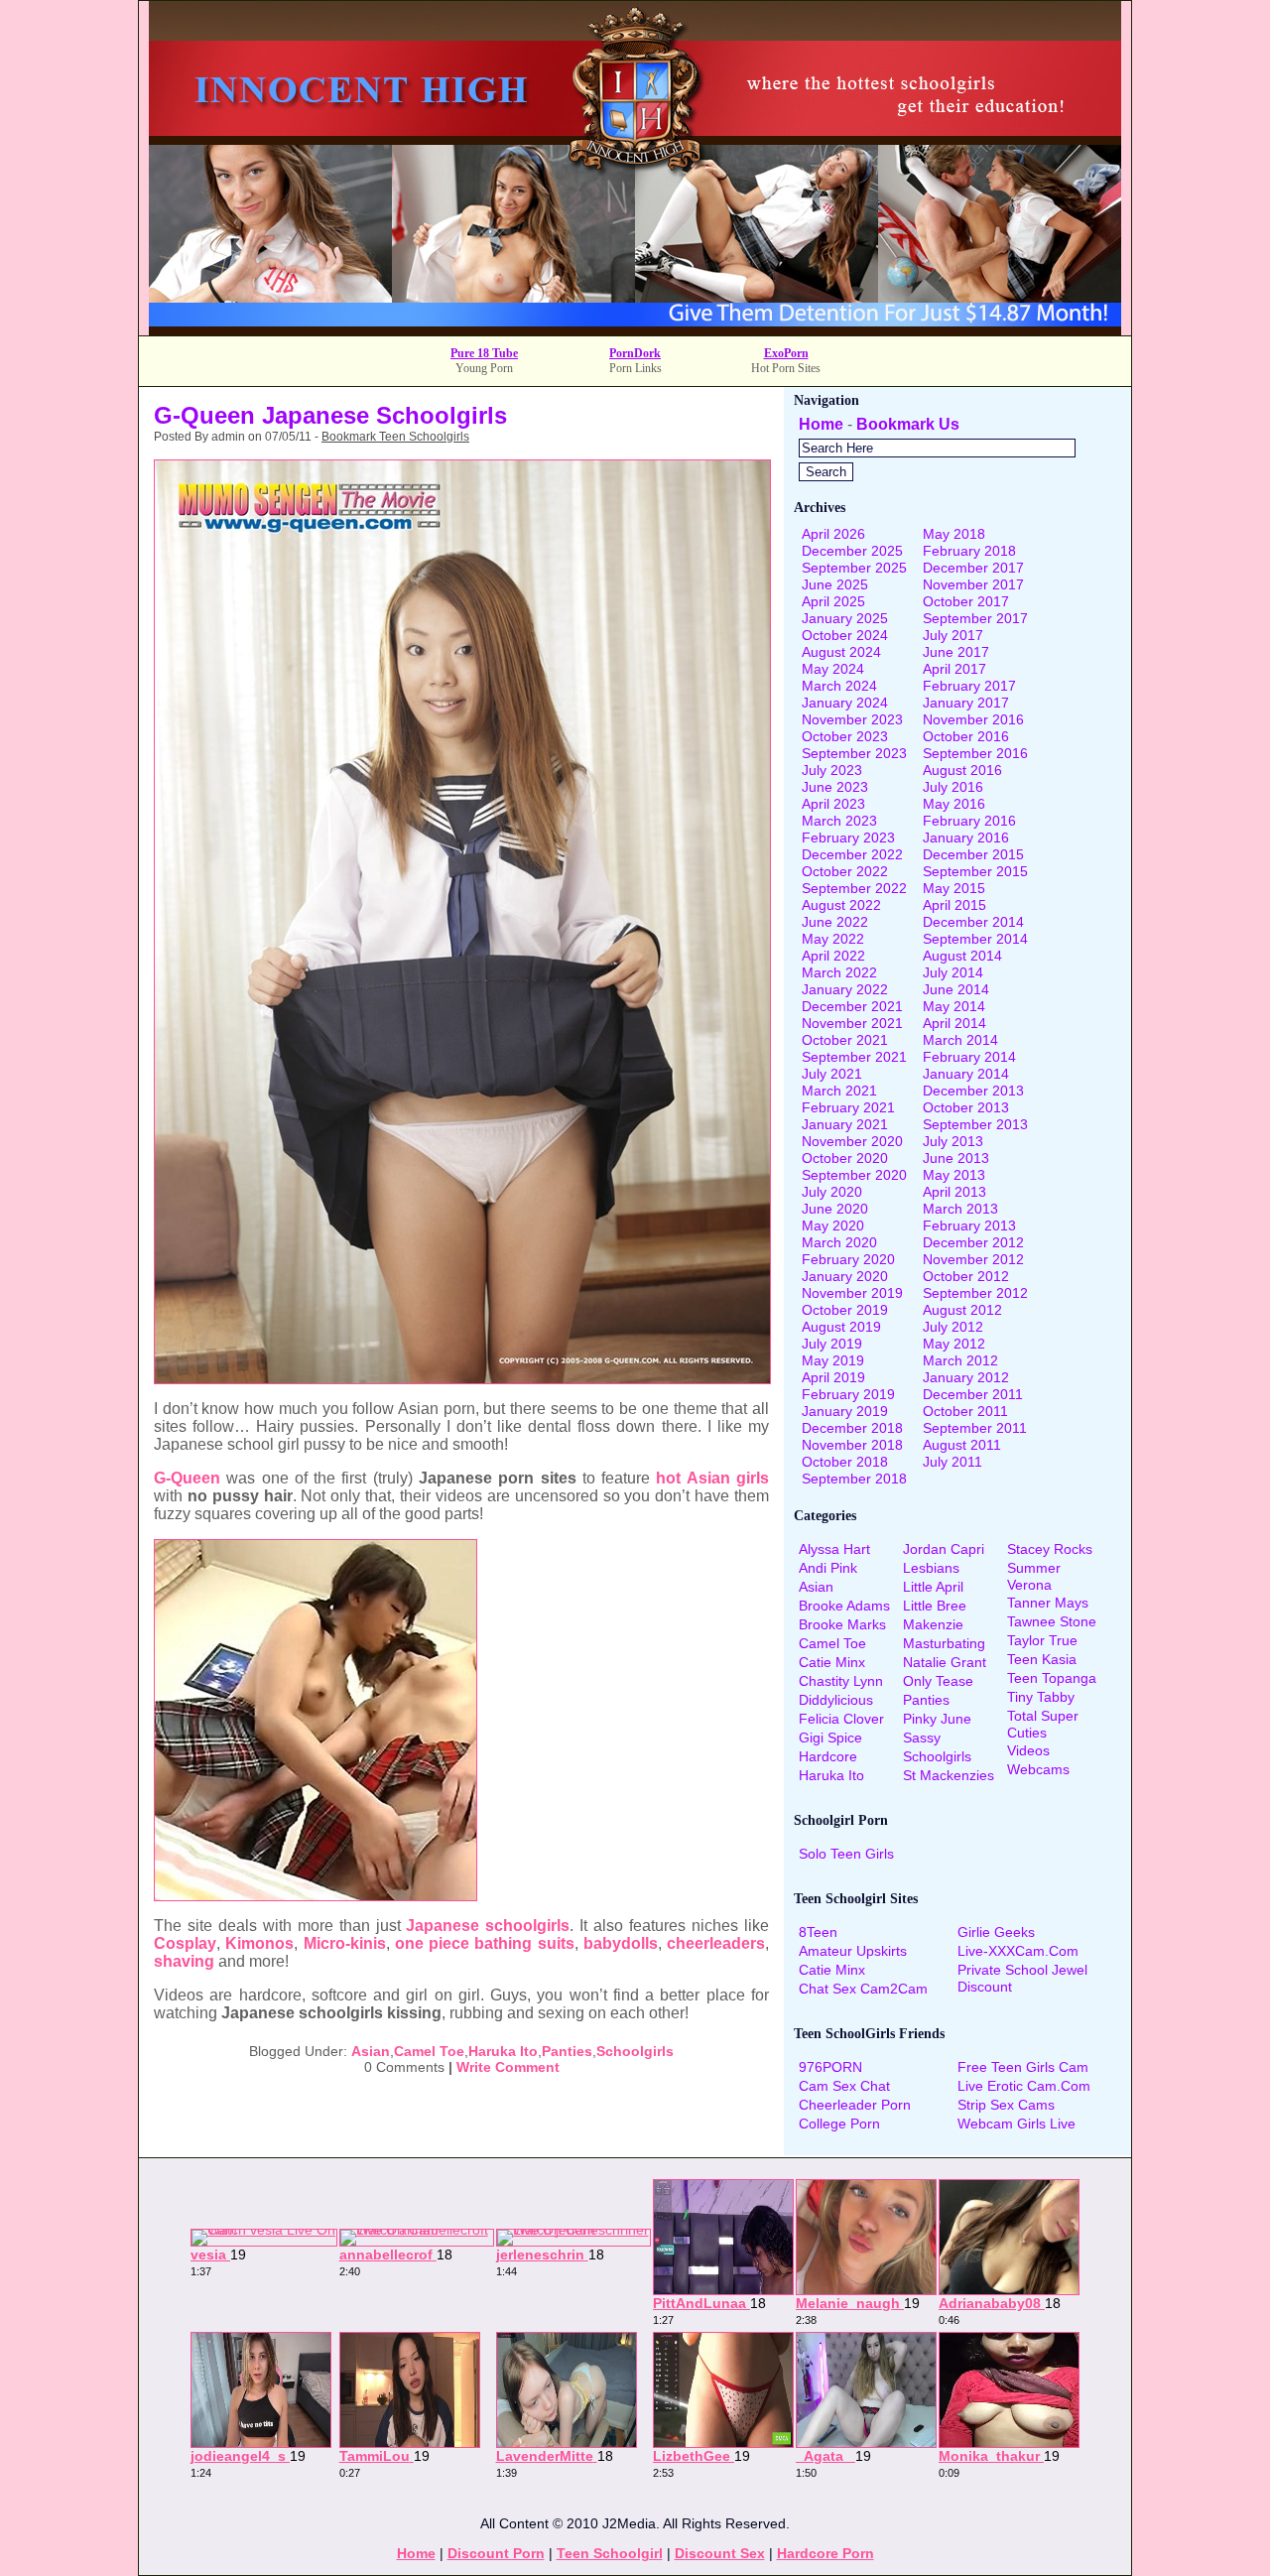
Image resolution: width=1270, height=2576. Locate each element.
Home (821, 424)
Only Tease (938, 1681)
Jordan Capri (944, 1549)
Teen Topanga (1052, 1678)
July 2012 (953, 1327)
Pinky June (937, 1719)
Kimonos (259, 1943)
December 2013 (973, 1091)
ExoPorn (786, 353)
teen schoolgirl (610, 2553)
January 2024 (845, 703)
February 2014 (969, 1057)
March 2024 (839, 686)
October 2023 (845, 736)
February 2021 (848, 1107)
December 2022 (852, 854)
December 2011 (973, 1394)
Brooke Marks (842, 1624)
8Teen (818, 1932)
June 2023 (835, 787)
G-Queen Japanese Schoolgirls (330, 415)
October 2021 (845, 1040)
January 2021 (845, 1124)
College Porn (839, 2124)
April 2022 (833, 956)
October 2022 (845, 871)
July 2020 (832, 1192)
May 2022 (833, 939)
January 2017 (966, 703)
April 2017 (954, 669)
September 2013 (975, 1124)
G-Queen (187, 1478)
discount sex (720, 2553)
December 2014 (973, 922)
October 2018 (845, 1462)
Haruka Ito (503, 2051)
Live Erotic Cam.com (1024, 2086)
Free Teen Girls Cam (1023, 2067)
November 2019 (852, 1293)
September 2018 (854, 1479)
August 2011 (962, 1445)
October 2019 (845, 1310)
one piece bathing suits (485, 1943)
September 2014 (975, 939)
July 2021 (832, 1074)
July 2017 (953, 635)
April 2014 (954, 1023)
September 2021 (854, 1057)
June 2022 (835, 922)
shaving (184, 1961)
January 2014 (966, 1074)
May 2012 (954, 1344)
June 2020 (835, 1209)
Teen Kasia (1042, 1659)
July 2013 (953, 1141)
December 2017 (973, 568)
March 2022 (839, 972)
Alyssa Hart (834, 1549)
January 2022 (845, 989)
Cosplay (185, 1943)
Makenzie (933, 1624)
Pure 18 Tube (484, 353)
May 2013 (954, 1175)
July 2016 (953, 787)
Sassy (922, 1738)
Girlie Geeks (996, 1932)
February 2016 (969, 821)
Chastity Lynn (841, 1681)
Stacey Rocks (1050, 1549)
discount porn (496, 2553)
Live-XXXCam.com (1018, 1951)
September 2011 (975, 1428)
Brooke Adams (844, 1606)
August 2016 (962, 770)
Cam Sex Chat (844, 2086)
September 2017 (975, 618)
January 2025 (845, 618)
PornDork (635, 353)
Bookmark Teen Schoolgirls (395, 437)
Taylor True (1042, 1640)
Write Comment (508, 2067)
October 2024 (845, 635)
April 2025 (833, 601)
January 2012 (966, 1377)
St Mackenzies (949, 1775)
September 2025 (854, 568)
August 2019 (841, 1327)
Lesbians (931, 1568)
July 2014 (953, 972)
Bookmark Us (908, 424)
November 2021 (852, 1023)
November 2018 (852, 1445)
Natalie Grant (945, 1662)
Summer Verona (1034, 1576)
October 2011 (965, 1411)
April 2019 (833, 1377)
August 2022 (841, 905)
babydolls (621, 1943)
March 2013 (960, 1209)
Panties (567, 2051)
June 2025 (835, 584)
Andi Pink (828, 1568)
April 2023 (833, 804)
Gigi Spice (830, 1738)
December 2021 (852, 1006)
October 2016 (966, 736)
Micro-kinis (345, 1943)
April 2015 (954, 905)
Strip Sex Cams (1006, 2105)
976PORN (830, 2067)
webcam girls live (1016, 2124)
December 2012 (973, 1242)
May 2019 (833, 1360)
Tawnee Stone (1052, 1621)
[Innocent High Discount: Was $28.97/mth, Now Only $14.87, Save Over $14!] (635, 330)
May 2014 (954, 1006)
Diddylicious (836, 1700)
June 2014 (956, 989)
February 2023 (848, 837)
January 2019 (845, 1411)
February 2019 (848, 1394)
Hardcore (828, 1756)
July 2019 (832, 1344)
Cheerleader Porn (855, 2105)
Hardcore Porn (825, 2553)
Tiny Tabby (1041, 1697)
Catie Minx (832, 1662)
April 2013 (954, 1192)
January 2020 (845, 1276)
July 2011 (952, 1462)
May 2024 (833, 669)
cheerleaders (716, 1943)
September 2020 (854, 1175)
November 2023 (852, 719)
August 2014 (962, 956)
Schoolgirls (635, 2051)
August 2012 (962, 1310)
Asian (371, 2051)
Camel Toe (429, 2051)
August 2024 (841, 652)
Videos (1028, 1750)
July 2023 (832, 770)
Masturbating (944, 1643)
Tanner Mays (1048, 1603)
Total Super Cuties (1043, 1724)
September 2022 (854, 888)
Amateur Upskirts (853, 1951)
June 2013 (956, 1158)
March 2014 (960, 1040)
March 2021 (839, 1091)
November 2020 (852, 1141)
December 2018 (852, 1428)
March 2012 (960, 1360)
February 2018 (969, 551)
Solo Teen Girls (846, 1854)
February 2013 (969, 1225)
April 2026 (833, 534)
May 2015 (954, 888)
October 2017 (966, 601)
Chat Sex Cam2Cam (863, 1989)
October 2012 (966, 1276)
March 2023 (839, 821)
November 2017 (973, 584)
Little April (933, 1587)
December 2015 (973, 854)
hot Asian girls (712, 1478)
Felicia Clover (841, 1719)
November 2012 (973, 1259)
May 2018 (954, 534)
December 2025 (852, 551)
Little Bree (935, 1606)
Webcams (1038, 1769)
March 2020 (839, 1242)
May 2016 (954, 804)
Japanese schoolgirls (488, 1926)
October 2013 (966, 1107)
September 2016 (975, 753)
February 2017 (969, 686)
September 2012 (975, 1293)
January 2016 (966, 837)
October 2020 (845, 1158)
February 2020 (848, 1259)
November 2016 (973, 719)
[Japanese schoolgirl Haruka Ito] (462, 1379)
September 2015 (975, 871)
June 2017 (956, 652)
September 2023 (854, 753)
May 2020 (833, 1225)
